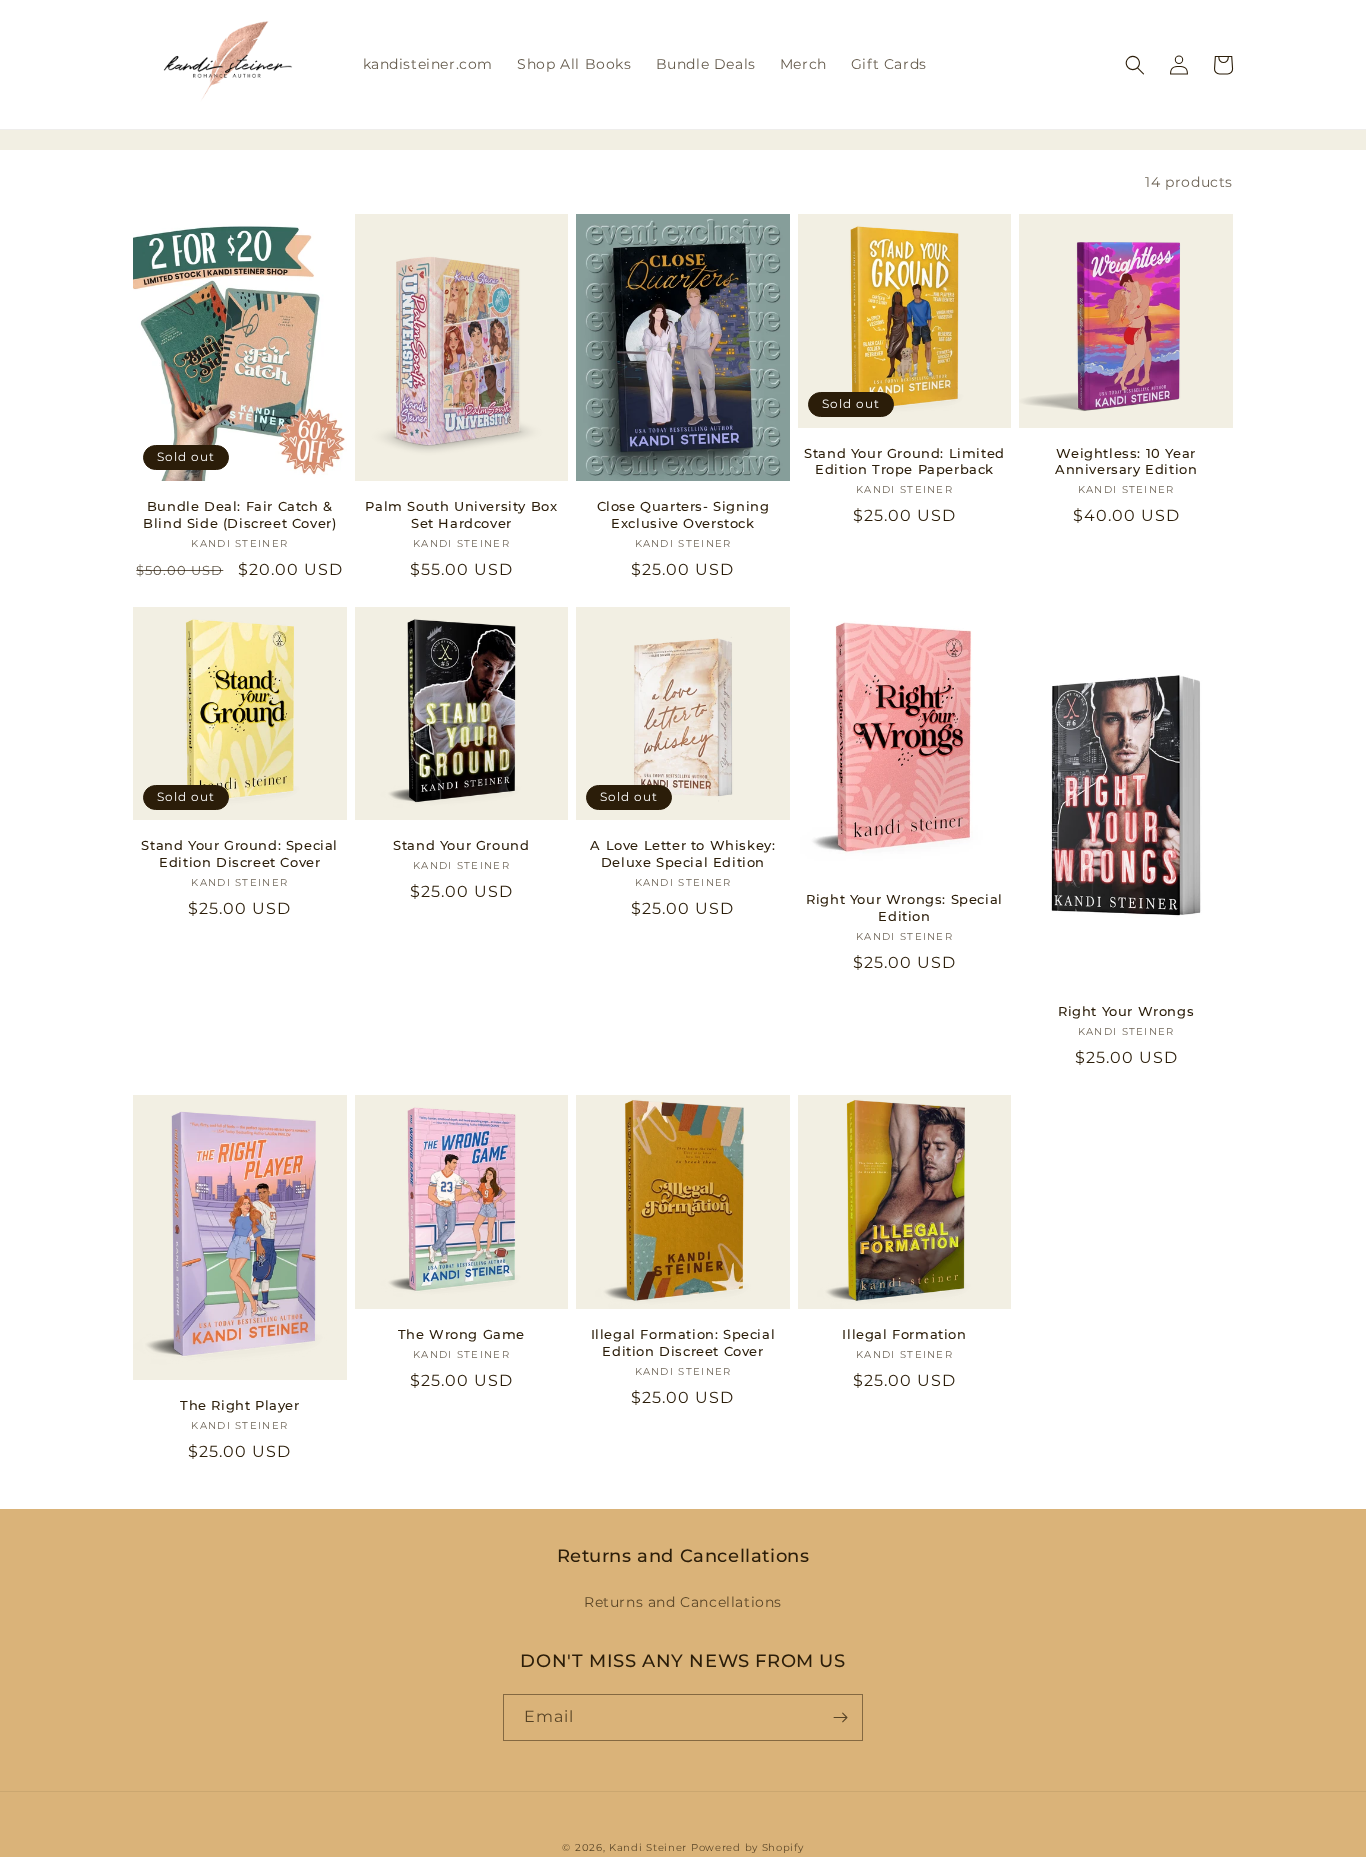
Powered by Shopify (747, 1847)
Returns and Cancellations (683, 1602)
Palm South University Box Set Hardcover (461, 514)
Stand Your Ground (461, 845)
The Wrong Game (461, 1334)
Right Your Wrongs (1126, 1011)
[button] (1135, 65)
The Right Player (240, 1405)
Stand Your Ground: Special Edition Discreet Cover (239, 853)
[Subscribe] (840, 1717)
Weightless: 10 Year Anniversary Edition (1126, 461)
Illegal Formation (904, 1334)
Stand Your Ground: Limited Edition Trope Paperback (904, 461)
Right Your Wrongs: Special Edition (904, 907)
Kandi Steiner (648, 1847)
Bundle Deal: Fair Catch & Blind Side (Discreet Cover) (239, 514)
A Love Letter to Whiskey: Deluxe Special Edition (682, 853)
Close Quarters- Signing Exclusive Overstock (683, 514)
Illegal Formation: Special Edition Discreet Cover (683, 1342)
